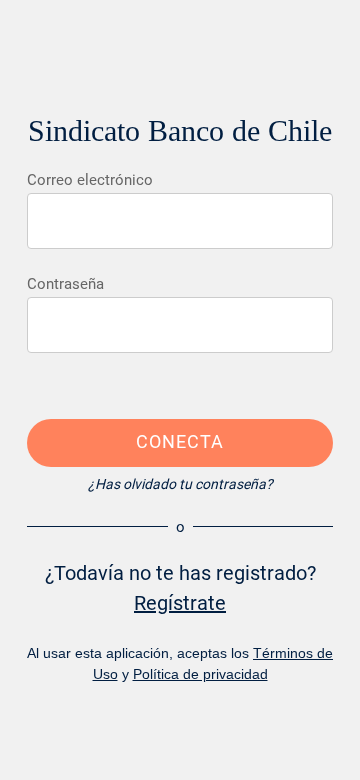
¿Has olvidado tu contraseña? (180, 484)
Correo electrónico (90, 180)
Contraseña (65, 284)
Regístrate (180, 603)
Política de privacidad (200, 674)
